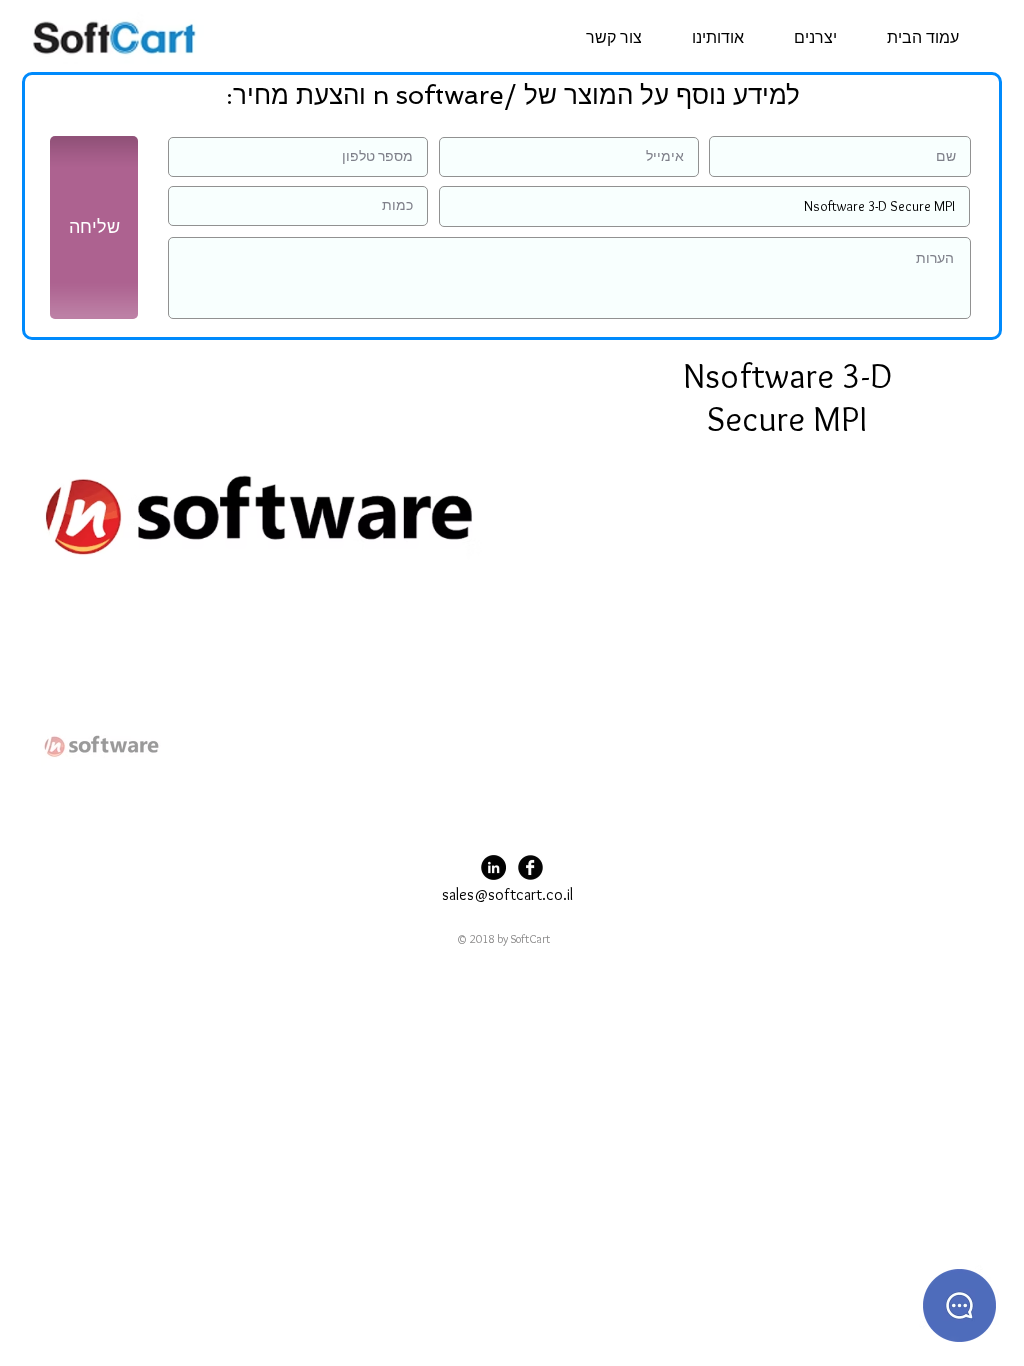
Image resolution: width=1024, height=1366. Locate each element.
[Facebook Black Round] (530, 867)
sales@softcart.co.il (507, 894)
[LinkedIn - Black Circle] (493, 867)
